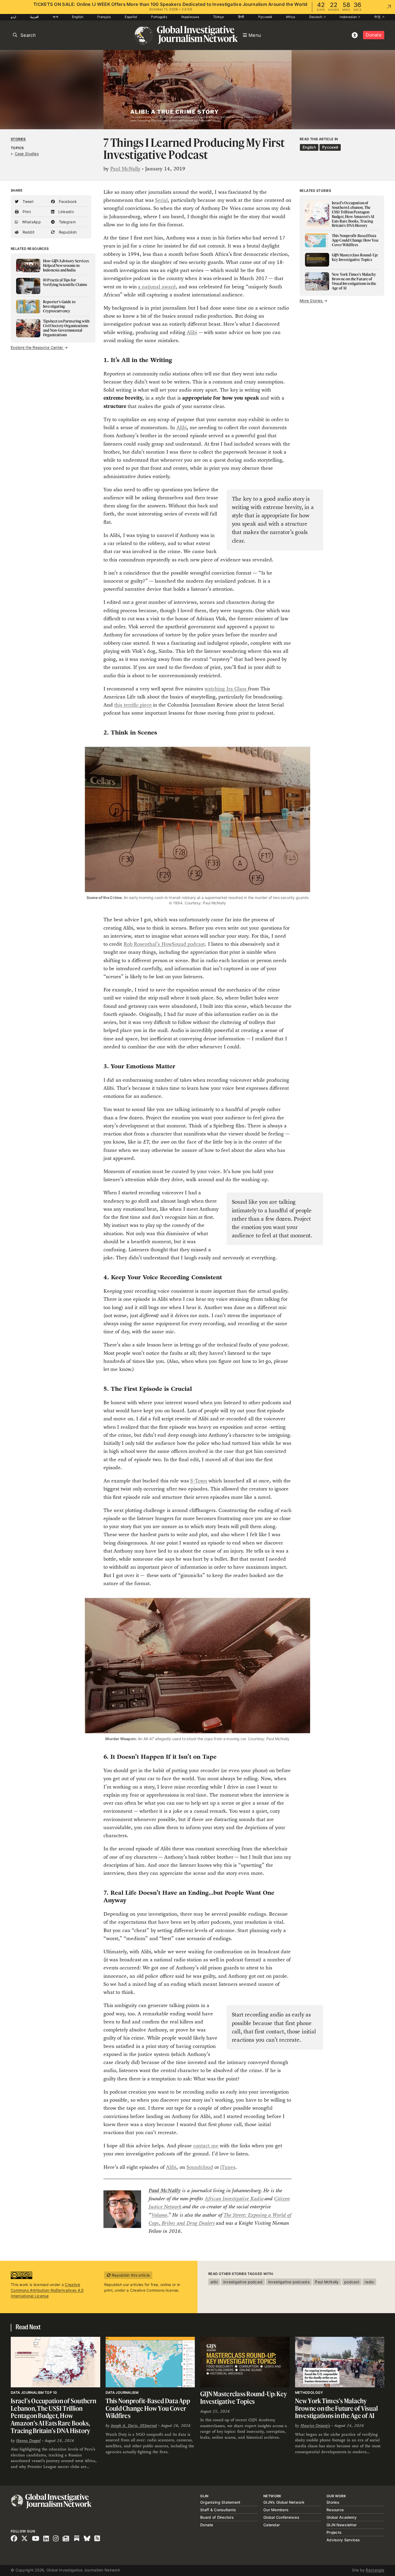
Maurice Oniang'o (315, 2425)
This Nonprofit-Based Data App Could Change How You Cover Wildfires (148, 2408)
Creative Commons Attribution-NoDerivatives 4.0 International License (47, 2290)
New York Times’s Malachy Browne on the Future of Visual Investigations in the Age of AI (337, 2408)
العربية (34, 17)
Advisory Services (343, 2540)
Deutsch (316, 17)
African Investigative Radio (234, 2199)
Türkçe (219, 17)
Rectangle (375, 2570)
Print (26, 212)
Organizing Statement (220, 2502)
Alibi (192, 332)
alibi (214, 2282)
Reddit (28, 232)
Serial (161, 200)
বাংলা (55, 17)
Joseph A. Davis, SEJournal (134, 2425)
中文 (378, 17)
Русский (265, 17)
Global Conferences (281, 2517)
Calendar (272, 2525)
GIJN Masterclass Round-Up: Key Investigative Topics (244, 2398)
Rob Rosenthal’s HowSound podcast (164, 944)
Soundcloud (200, 2167)
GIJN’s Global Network (284, 2502)
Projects (334, 2532)
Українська (190, 17)
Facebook (67, 201)
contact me (206, 2146)
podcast (352, 2282)
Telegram (67, 222)
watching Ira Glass (226, 689)
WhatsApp (31, 222)
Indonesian (349, 17)
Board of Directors (217, 2517)
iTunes (228, 2167)
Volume (159, 2215)
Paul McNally (125, 169)
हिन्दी (241, 17)
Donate (374, 35)
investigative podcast (243, 2282)
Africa (291, 17)
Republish (67, 232)
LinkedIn (65, 212)
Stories (18, 139)
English (78, 17)
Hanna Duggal (28, 2440)
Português (159, 17)
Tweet (27, 201)
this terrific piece (133, 705)
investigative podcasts (289, 2282)
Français (104, 17)
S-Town (199, 1481)
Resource (335, 2510)
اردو (13, 17)
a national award (157, 287)
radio (369, 2282)
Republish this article (130, 2275)
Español (131, 17)
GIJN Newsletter (342, 2525)
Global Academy (342, 2517)
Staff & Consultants (218, 2510)
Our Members (276, 2510)
